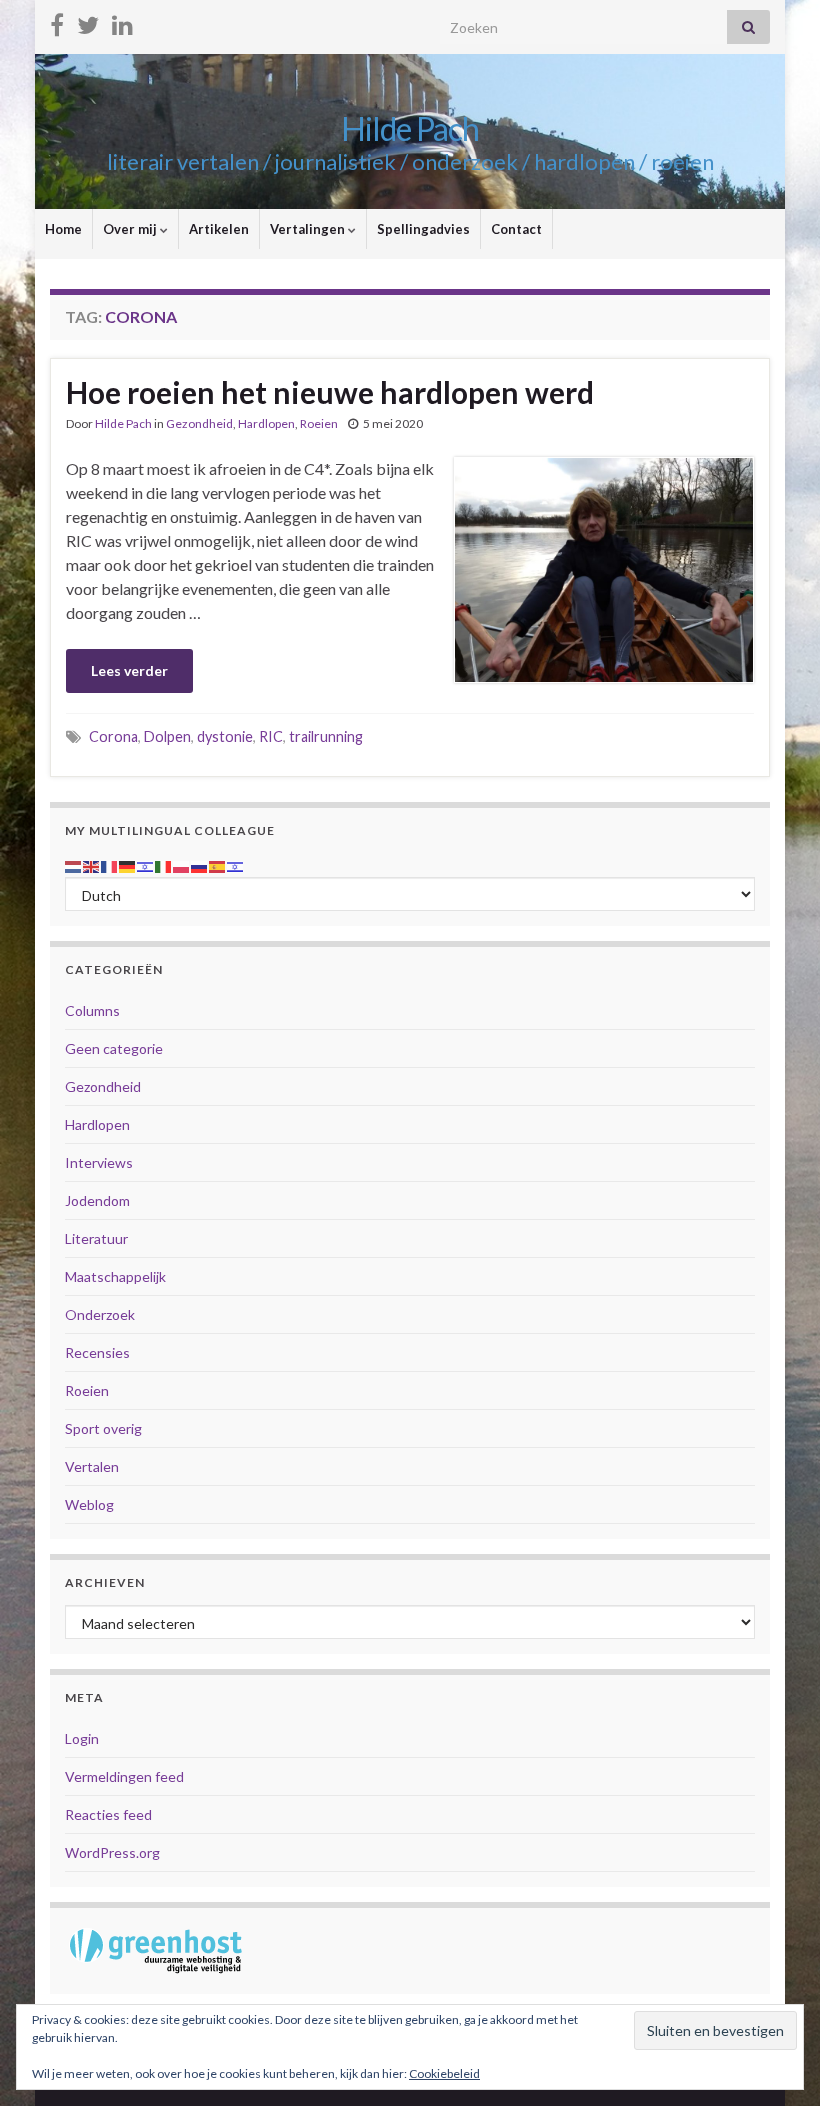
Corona (113, 736)
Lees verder (129, 670)
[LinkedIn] (122, 21)
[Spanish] (218, 864)
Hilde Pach (410, 128)
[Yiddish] (236, 864)
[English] (92, 864)
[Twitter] (88, 21)
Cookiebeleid (444, 2073)
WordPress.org (112, 1852)
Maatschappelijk (115, 1276)
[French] (110, 864)
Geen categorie (114, 1048)
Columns (92, 1010)
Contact (516, 229)
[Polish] (182, 864)
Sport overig (103, 1428)
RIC (271, 736)
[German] (128, 864)
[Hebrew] (146, 864)
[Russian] (200, 864)
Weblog (89, 1504)
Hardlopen (266, 423)
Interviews (99, 1162)
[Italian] (164, 864)
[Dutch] (74, 864)
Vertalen (92, 1466)
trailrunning (326, 736)
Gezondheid (199, 423)
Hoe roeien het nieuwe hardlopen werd (330, 392)
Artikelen (219, 229)
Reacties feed (108, 1814)
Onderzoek (100, 1314)
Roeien (319, 423)
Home (63, 229)
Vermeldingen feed (124, 1776)
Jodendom (97, 1200)
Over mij (131, 229)
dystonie (225, 736)
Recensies (97, 1352)
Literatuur (96, 1238)
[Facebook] (57, 21)
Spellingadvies (423, 229)
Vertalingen (309, 229)
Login (82, 1738)
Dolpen (167, 736)
